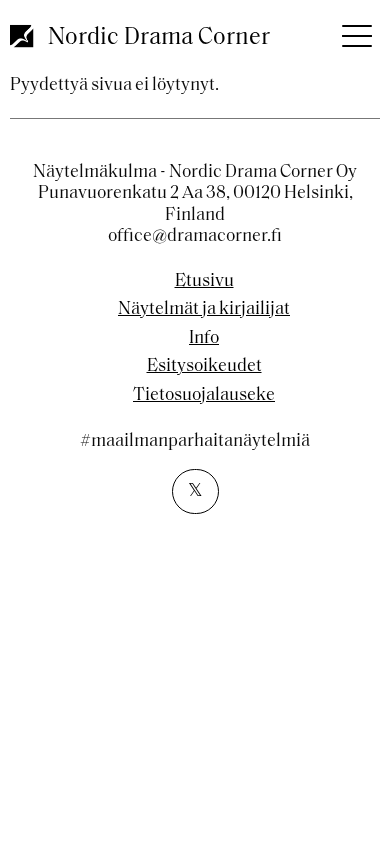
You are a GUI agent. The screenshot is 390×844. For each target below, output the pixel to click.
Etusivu (204, 282)
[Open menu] (355, 30)
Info (204, 339)
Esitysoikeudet (204, 367)
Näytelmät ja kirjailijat (204, 310)
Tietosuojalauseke (204, 396)
